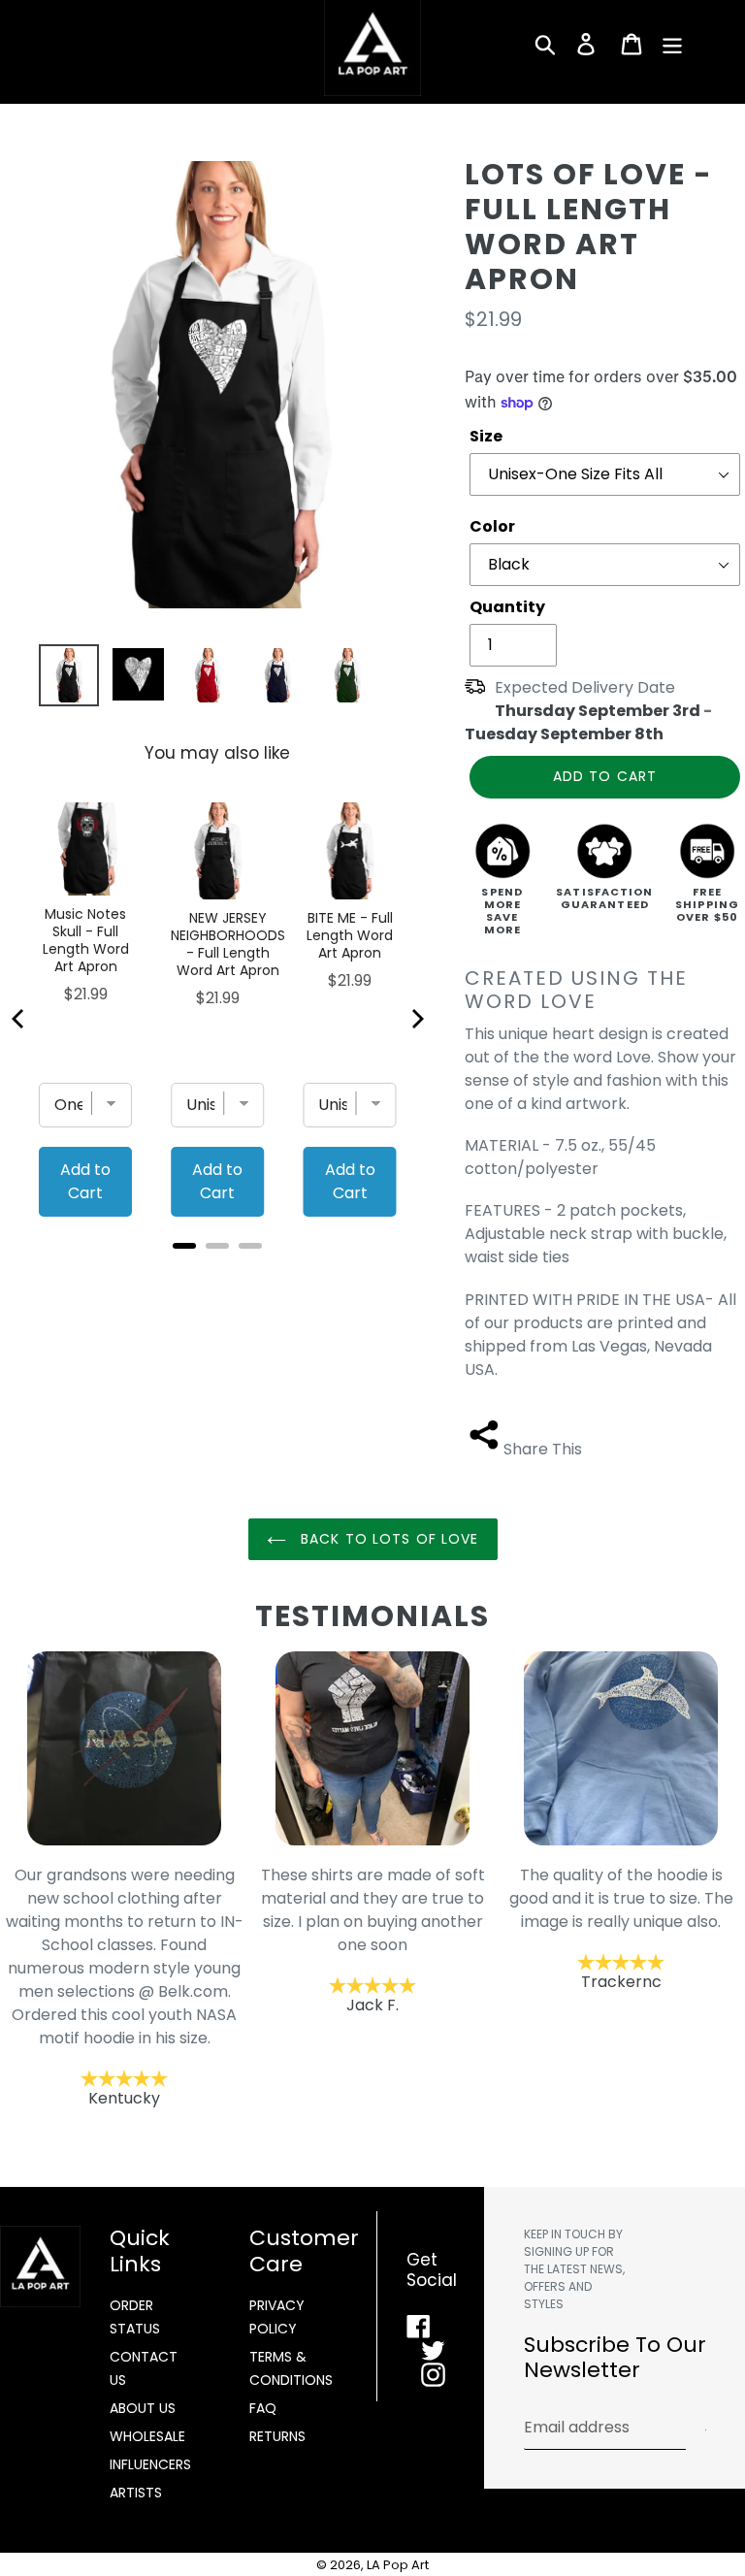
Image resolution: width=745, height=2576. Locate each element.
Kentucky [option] (125, 1987)
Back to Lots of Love (388, 1539)
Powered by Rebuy (217, 1272)
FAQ (263, 2408)
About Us (143, 2408)
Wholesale (147, 2436)
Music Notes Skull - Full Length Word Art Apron (86, 940)
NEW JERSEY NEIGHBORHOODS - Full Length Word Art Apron (228, 944)
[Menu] (674, 44)
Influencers (150, 2464)
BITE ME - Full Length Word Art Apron (350, 935)
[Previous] (19, 1019)
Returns (277, 2436)
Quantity (507, 607)
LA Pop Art (398, 2565)
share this (543, 1449)
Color (492, 526)
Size (486, 436)
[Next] (416, 1019)
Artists (136, 2493)
